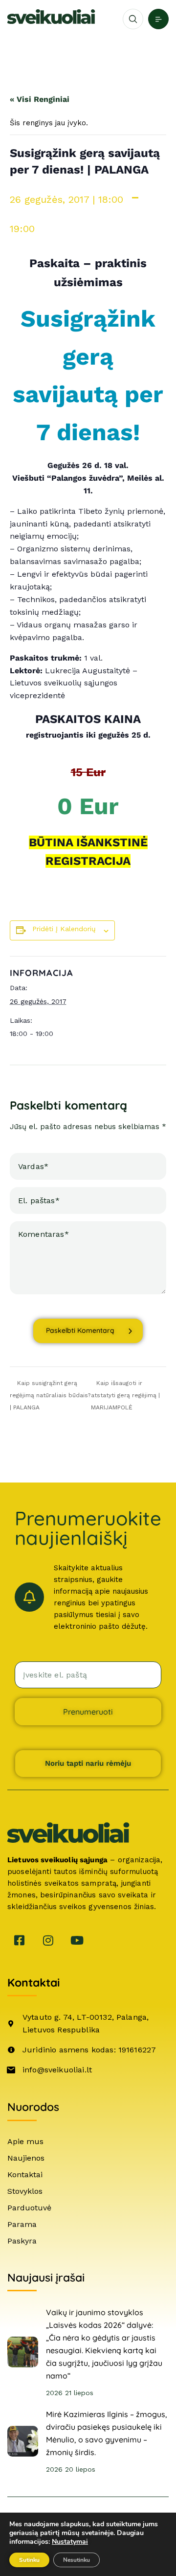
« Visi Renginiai (40, 99)
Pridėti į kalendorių (64, 929)
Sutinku (29, 2560)
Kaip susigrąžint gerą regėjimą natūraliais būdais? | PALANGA (50, 1395)
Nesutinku (77, 2560)
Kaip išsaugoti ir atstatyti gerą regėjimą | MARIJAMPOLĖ (125, 1395)
